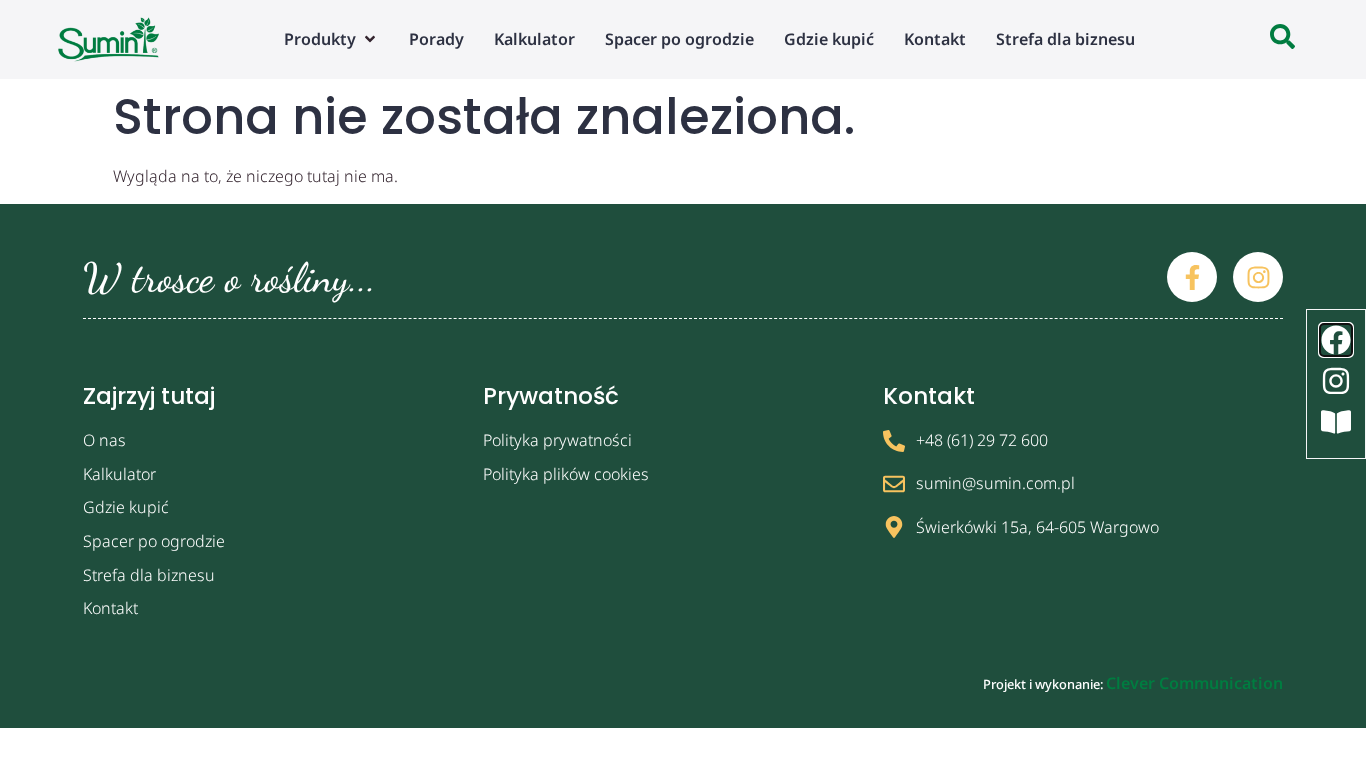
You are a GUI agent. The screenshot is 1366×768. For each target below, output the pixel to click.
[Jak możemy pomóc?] (1282, 39)
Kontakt (110, 608)
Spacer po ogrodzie (154, 541)
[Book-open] (1336, 422)
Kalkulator (119, 474)
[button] (331, 39)
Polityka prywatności (557, 440)
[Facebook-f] (1192, 277)
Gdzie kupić (126, 507)
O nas (104, 440)
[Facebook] (1336, 340)
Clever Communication (1194, 683)
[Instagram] (1258, 277)
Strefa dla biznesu (149, 575)
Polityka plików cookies (566, 474)
